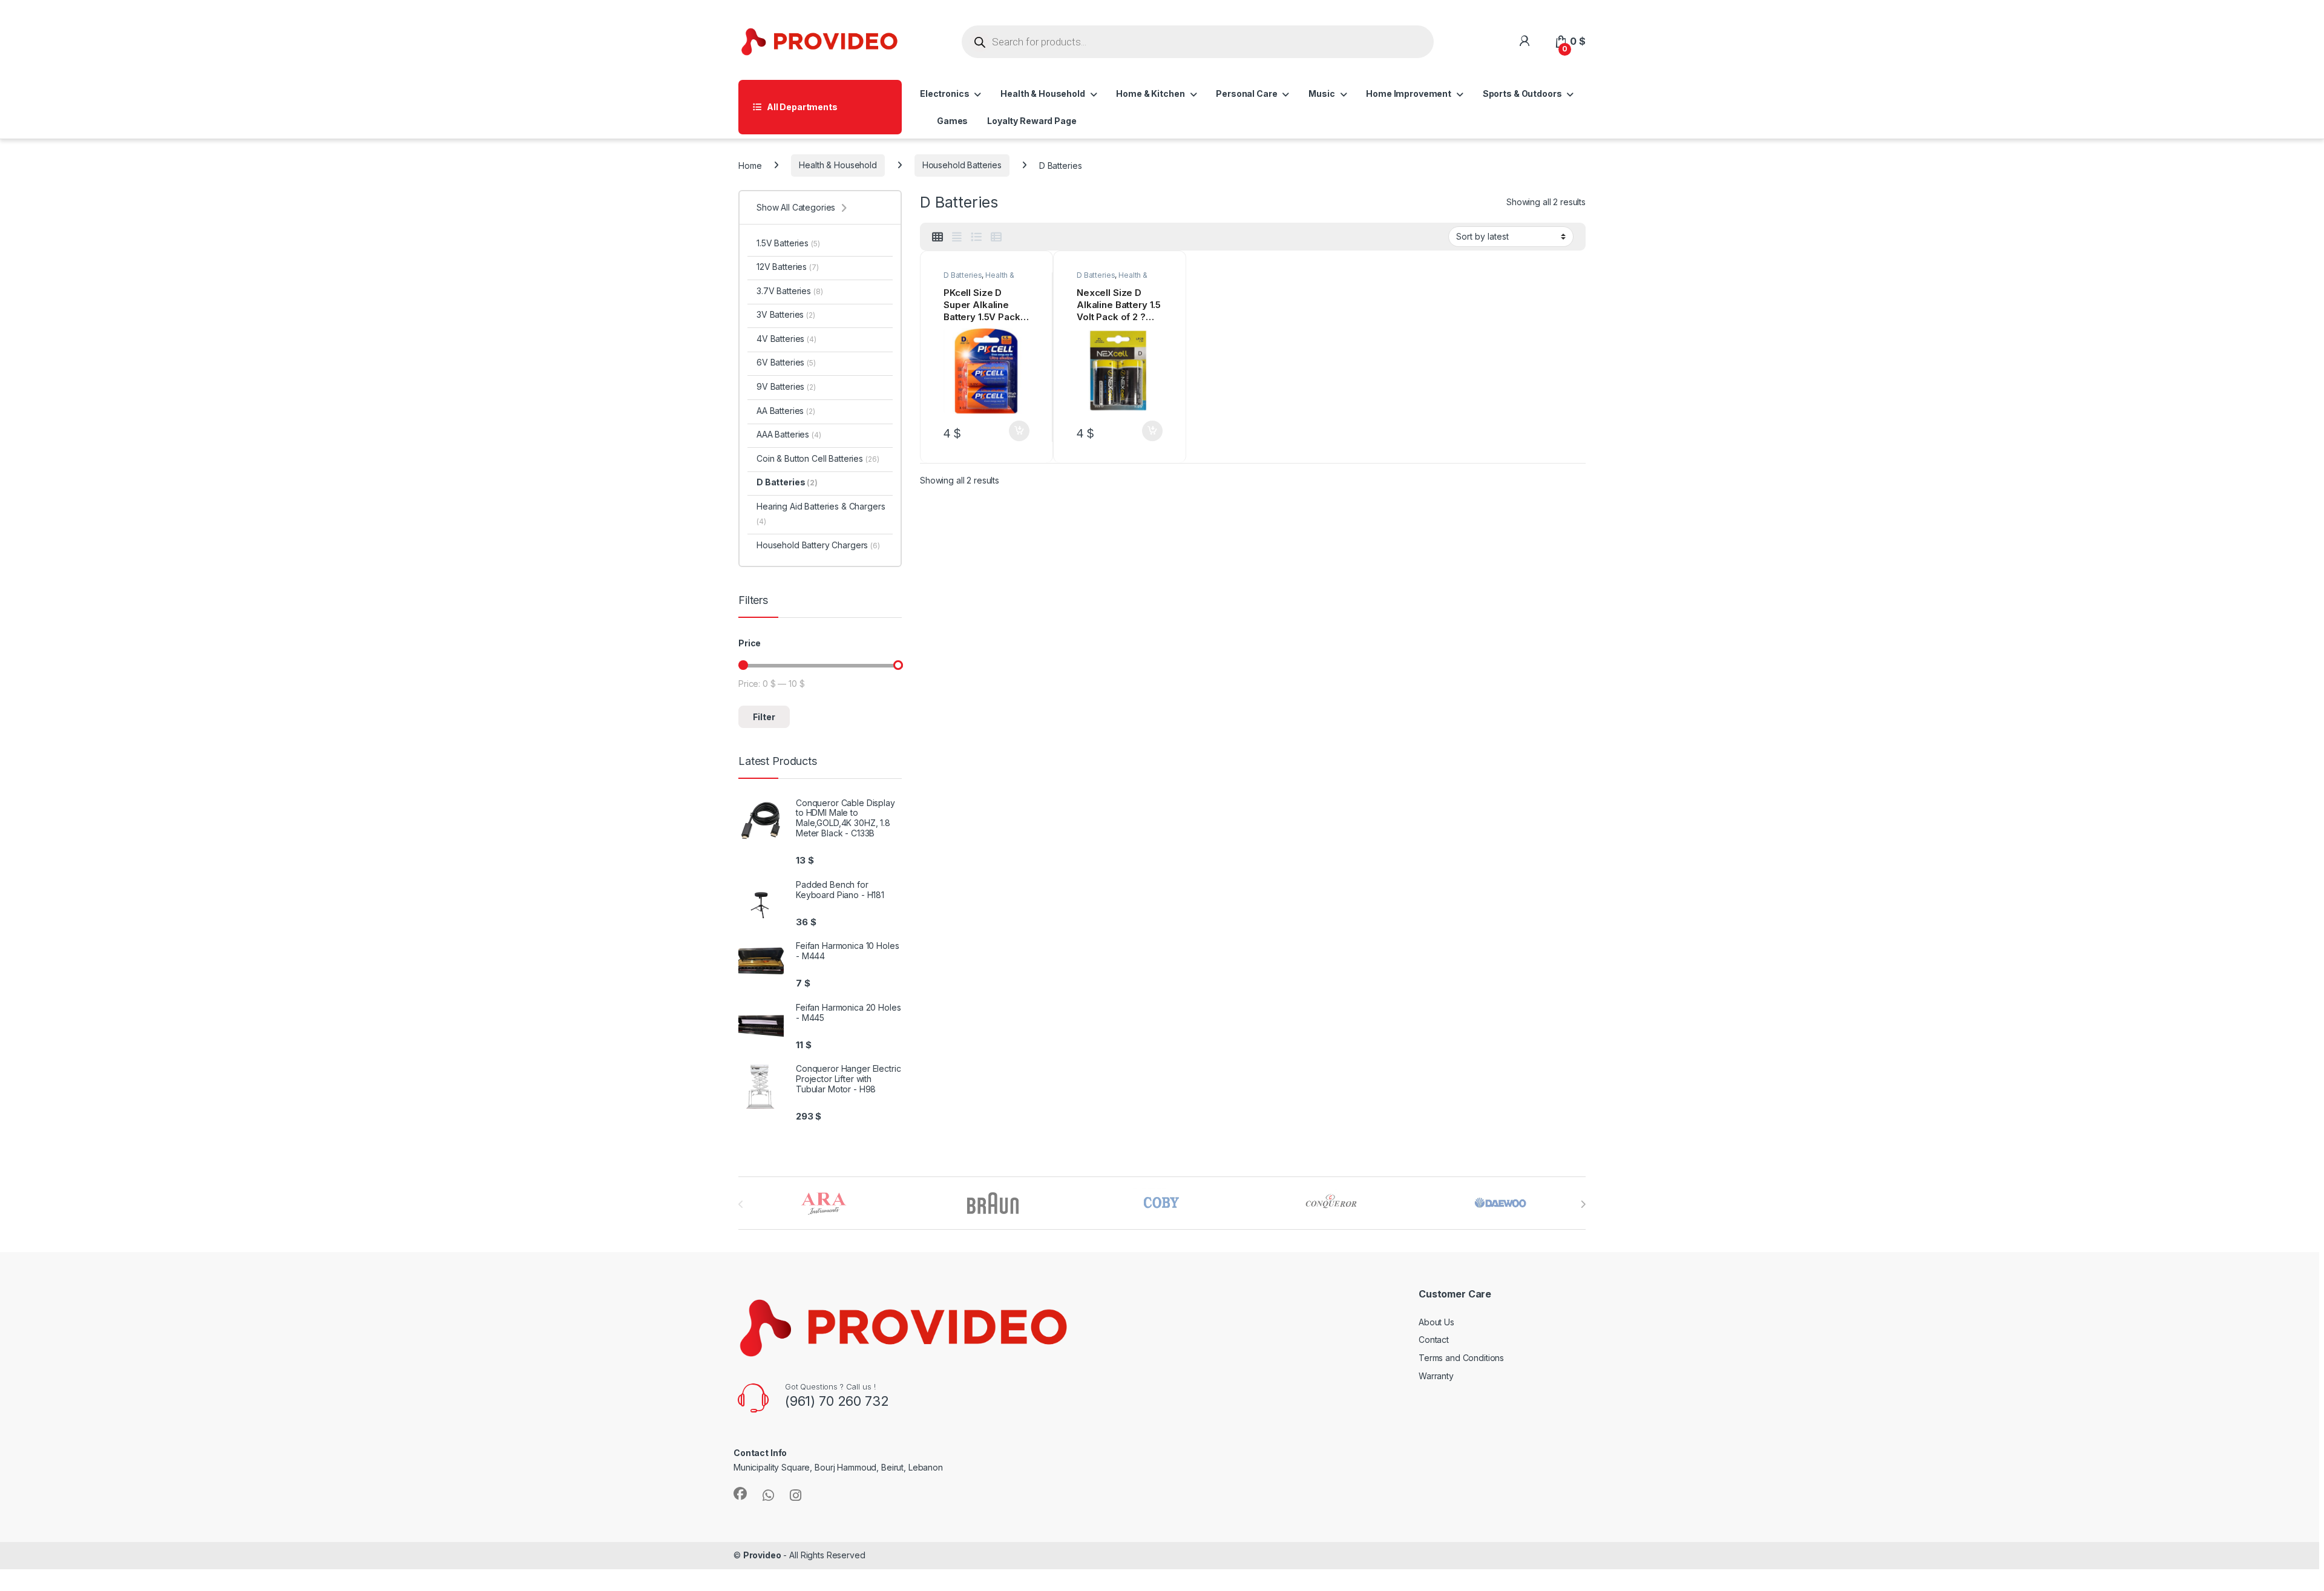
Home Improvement (1409, 93)
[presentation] (1583, 1204)
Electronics (944, 93)
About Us (1436, 1322)
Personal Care (1246, 93)
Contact (1434, 1340)
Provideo (762, 1555)
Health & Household (1042, 93)
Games (952, 121)
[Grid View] (937, 237)
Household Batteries (962, 165)
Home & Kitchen (1150, 93)
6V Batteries (786, 362)
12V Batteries (788, 267)
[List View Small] (996, 237)
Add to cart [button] (1019, 431)
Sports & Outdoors (1522, 93)
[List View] (976, 237)
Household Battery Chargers (818, 545)
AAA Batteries (789, 434)
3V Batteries (786, 314)
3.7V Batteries (789, 291)
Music (1321, 93)
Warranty (1436, 1376)
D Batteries (963, 275)
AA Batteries (786, 411)
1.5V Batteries (788, 243)
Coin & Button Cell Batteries (818, 458)
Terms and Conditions (1461, 1358)
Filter (764, 717)
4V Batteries (786, 339)
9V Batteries (786, 386)
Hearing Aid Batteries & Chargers (821, 513)
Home (750, 165)
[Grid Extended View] (957, 237)
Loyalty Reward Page (1032, 121)
